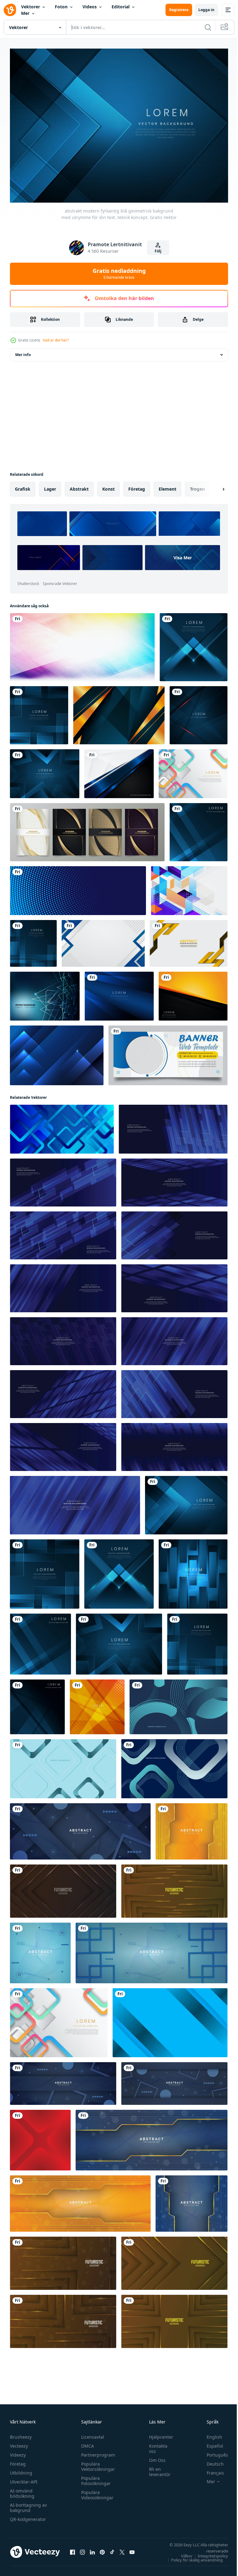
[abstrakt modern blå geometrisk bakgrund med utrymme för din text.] (194, 644)
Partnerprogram (97, 2452)
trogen (197, 486)
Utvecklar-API (24, 2479)
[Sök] (208, 27)
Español (210, 2443)
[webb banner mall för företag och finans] (168, 1052)
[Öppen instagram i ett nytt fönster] (82, 2549)
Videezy (18, 2452)
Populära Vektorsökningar (97, 2463)
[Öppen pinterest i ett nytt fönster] (102, 2549)
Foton (61, 7)
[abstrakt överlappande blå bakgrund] (57, 1052)
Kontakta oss (155, 2445)
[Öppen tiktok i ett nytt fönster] (112, 2549)
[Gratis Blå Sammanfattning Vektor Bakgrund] (45, 993)
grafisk (23, 486)
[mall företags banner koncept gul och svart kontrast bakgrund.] (193, 993)
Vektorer (31, 7)
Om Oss (154, 2457)
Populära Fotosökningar (94, 2478)
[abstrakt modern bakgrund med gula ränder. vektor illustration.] (189, 940)
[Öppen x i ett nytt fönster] (122, 2549)
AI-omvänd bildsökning (22, 2490)
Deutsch (211, 2461)
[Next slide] (214, 486)
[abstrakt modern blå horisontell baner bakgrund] (170, 2019)
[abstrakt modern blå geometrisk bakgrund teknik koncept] (193, 1571)
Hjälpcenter (158, 2434)
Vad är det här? (56, 340)
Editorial (121, 7)
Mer (25, 13)
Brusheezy (21, 2434)
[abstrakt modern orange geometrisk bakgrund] (97, 1703)
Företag (18, 2461)
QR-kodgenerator (28, 2516)
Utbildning (21, 2470)
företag (137, 486)
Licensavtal (91, 2434)
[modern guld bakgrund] (119, 712)
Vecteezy (19, 2443)
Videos (90, 7)
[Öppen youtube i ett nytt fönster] (132, 2549)
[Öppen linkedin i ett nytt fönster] (92, 2549)
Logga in (206, 10)
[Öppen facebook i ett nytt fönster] (73, 2549)
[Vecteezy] (10, 10)
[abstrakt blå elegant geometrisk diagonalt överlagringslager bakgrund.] (119, 993)
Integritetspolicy (208, 2553)
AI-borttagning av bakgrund (28, 2505)
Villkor (182, 2553)
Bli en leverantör (157, 2469)
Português (213, 2452)
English (210, 2434)
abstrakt (79, 486)
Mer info (23, 351)
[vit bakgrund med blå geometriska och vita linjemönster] (103, 940)
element (167, 486)
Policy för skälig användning (192, 2557)
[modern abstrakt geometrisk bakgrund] (189, 887)
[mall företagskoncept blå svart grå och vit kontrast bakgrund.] (119, 770)
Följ (158, 251)
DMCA (86, 2443)
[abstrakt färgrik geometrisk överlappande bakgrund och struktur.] (82, 644)
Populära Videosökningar (96, 2492)
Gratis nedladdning (119, 273)
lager (50, 486)
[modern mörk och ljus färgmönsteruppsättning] (87, 829)
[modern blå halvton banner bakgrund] (78, 887)
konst (108, 486)
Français (211, 2470)
